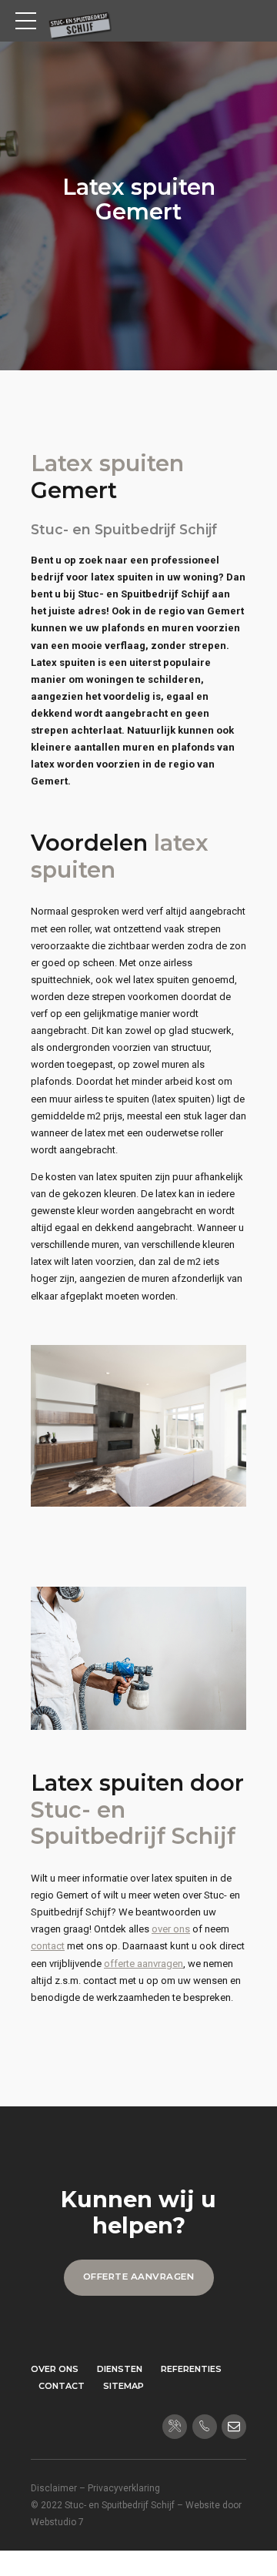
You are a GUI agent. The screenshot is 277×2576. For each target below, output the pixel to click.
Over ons (55, 2369)
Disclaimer (54, 2488)
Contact (62, 2386)
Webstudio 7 (57, 2522)
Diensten (120, 2369)
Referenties (191, 2369)
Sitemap (123, 2386)
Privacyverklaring (124, 2488)
